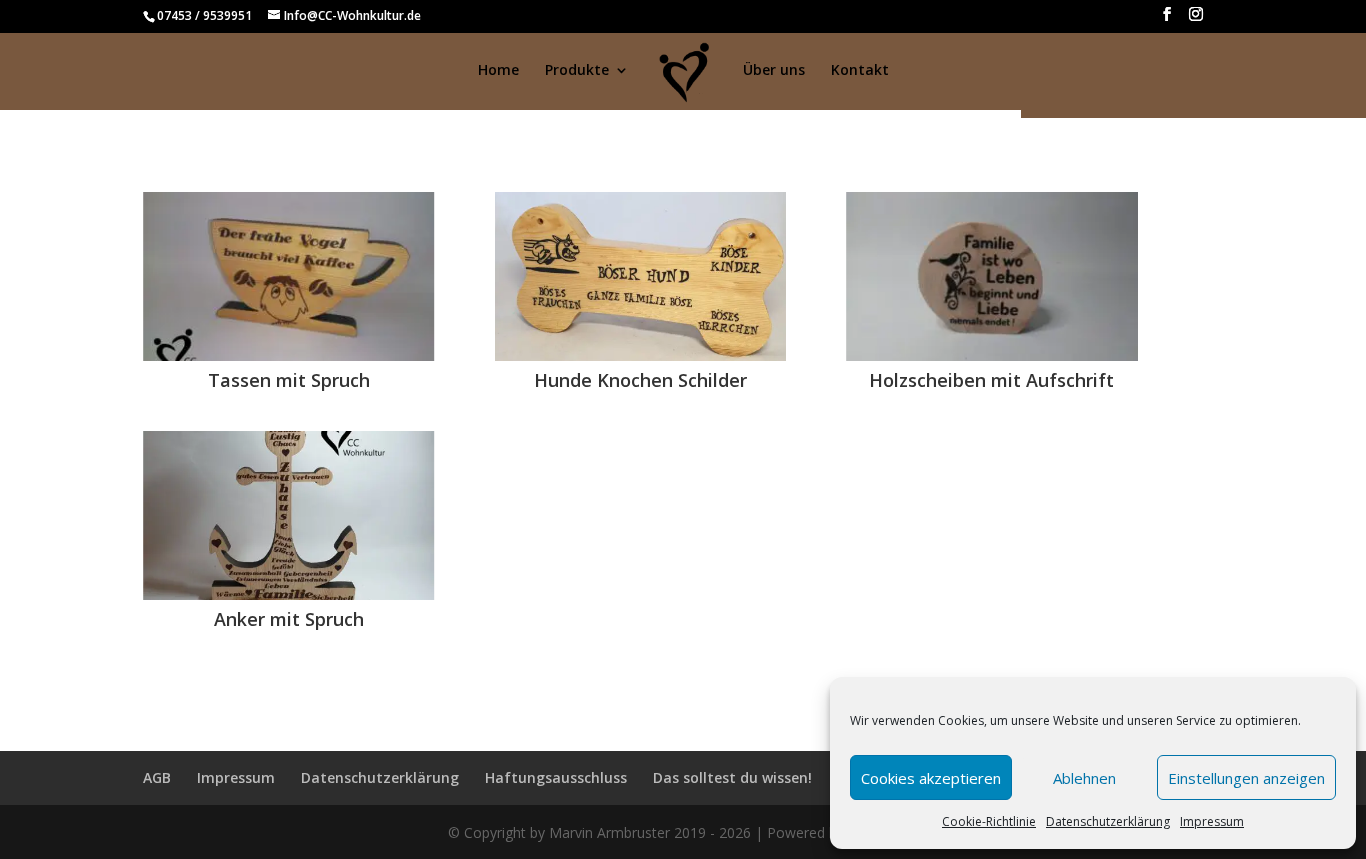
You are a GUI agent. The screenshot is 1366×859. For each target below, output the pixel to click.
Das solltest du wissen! (732, 777)
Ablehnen (1084, 778)
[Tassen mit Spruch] (289, 276)
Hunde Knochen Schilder (640, 380)
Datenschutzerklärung (1108, 821)
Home (498, 71)
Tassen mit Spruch (289, 380)
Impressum (1212, 821)
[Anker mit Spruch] (289, 515)
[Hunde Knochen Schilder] (641, 276)
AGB (157, 777)
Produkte (577, 71)
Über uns (774, 71)
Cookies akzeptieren (931, 778)
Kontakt (860, 71)
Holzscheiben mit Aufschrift (991, 380)
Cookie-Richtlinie (989, 821)
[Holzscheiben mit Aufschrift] (992, 276)
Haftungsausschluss (556, 777)
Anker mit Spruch (289, 619)
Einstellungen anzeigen (1246, 778)
